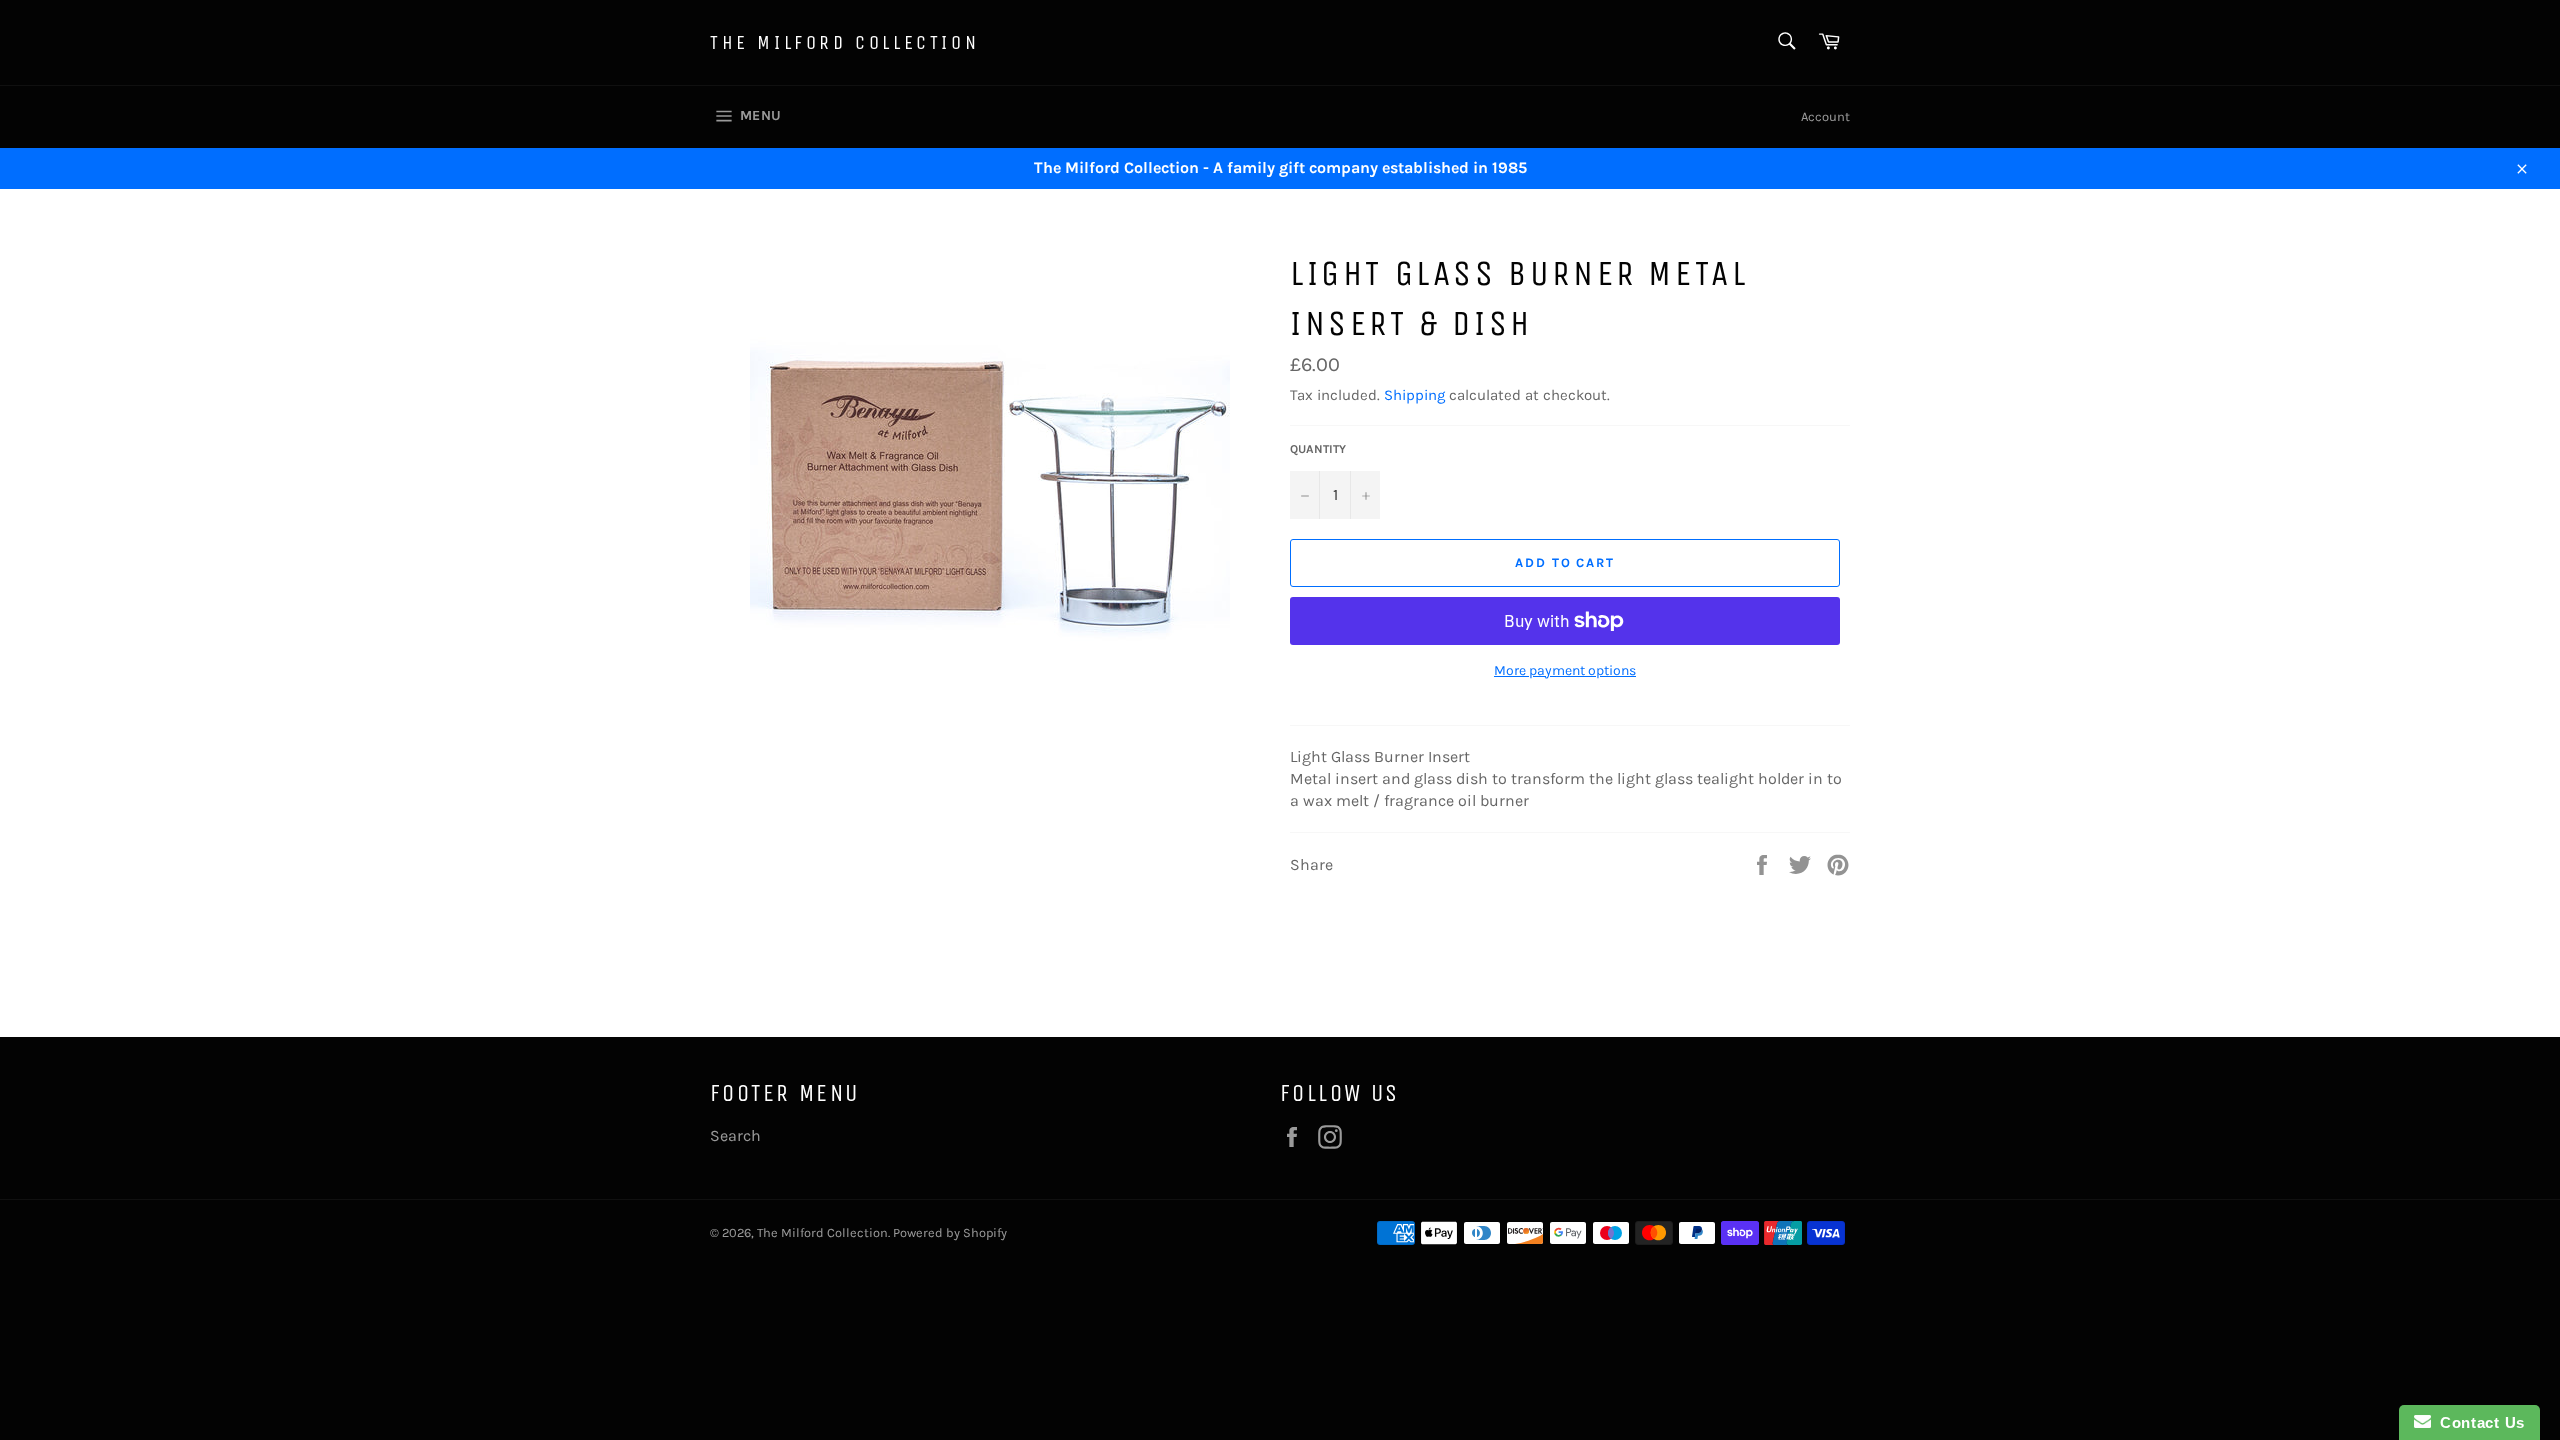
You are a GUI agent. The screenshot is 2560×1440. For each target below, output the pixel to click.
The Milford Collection (844, 42)
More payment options (1565, 670)
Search (735, 1135)
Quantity (1318, 449)
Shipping (1414, 395)
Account (1825, 116)
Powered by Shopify (950, 1232)
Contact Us (2478, 1422)
